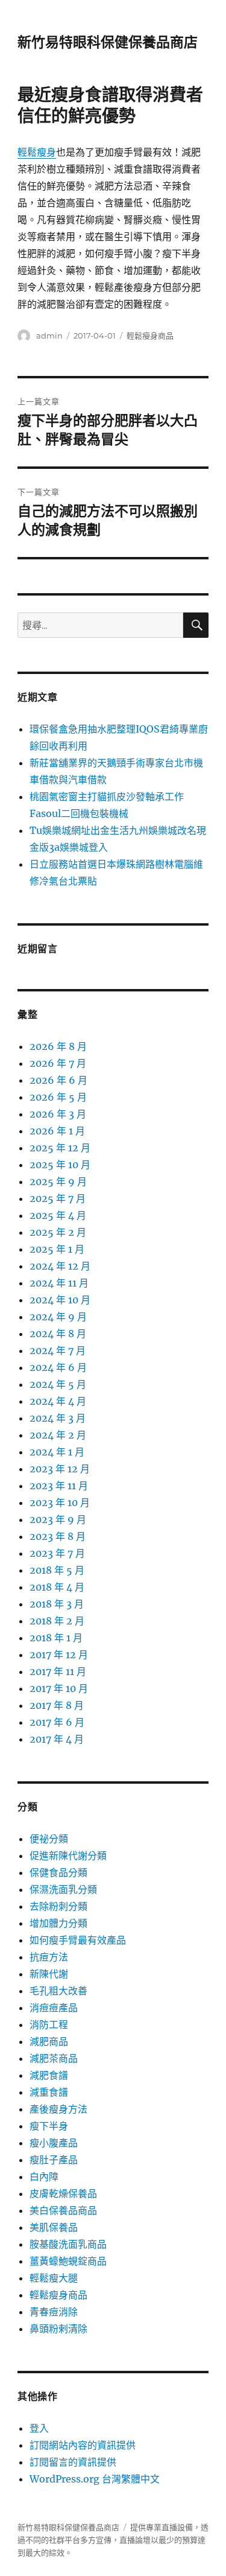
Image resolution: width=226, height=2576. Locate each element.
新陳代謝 (49, 1974)
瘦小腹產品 (54, 2143)
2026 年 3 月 (58, 1114)
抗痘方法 (49, 1957)
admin (49, 336)
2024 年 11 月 (59, 1283)
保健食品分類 (58, 1872)
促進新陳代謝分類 (68, 1856)
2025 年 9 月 (58, 1181)
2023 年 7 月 (57, 1553)
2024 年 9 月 (58, 1317)
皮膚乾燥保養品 (63, 2193)
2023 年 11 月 (59, 1486)
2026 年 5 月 (58, 1097)
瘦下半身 (49, 2126)
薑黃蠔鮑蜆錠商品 (68, 2261)
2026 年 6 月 (58, 1080)
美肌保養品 (54, 2227)
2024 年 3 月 (58, 1418)
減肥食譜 (49, 2075)
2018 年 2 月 (57, 1621)
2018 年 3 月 (57, 1604)
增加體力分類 (58, 1923)
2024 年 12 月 (60, 1266)
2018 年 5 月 (57, 1570)
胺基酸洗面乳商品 (68, 2244)
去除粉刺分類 (58, 1906)
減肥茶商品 (54, 2058)
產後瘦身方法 (58, 2109)
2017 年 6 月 (57, 1722)
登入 (39, 2428)
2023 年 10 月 (60, 1503)
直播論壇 (135, 2540)
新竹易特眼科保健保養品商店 (108, 42)
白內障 (44, 2177)
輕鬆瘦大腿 (54, 2278)
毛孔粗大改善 (58, 1991)
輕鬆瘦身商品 (150, 336)
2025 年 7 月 (58, 1198)
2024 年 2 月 (58, 1435)
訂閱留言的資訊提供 (73, 2462)
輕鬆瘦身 (37, 152)
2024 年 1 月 (57, 1452)
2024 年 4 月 (58, 1401)
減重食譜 (49, 2092)
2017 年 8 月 (57, 1705)
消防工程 (49, 2024)
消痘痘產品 (54, 2008)
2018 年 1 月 (56, 1638)
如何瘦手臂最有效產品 (78, 1940)
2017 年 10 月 (59, 1688)
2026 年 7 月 (58, 1063)
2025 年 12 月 (60, 1148)
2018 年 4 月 (57, 1587)
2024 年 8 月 (58, 1334)
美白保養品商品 (63, 2210)
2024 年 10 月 (60, 1300)
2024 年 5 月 (58, 1384)
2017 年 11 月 (58, 1671)
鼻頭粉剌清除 (58, 2329)
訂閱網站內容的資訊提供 (83, 2445)
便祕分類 (49, 1839)
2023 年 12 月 (60, 1469)
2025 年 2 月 (58, 1232)
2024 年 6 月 (58, 1367)
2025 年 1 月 (57, 1249)
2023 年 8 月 (58, 1536)
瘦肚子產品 (54, 2160)
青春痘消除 (54, 2312)
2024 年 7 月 (58, 1350)
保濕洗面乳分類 (63, 1889)
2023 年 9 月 (58, 1519)
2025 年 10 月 (60, 1165)
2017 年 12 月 (59, 1655)
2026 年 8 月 (58, 1046)
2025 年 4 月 (58, 1215)
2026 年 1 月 (57, 1131)
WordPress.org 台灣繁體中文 (95, 2479)
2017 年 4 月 (57, 1739)
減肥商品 (49, 2041)
